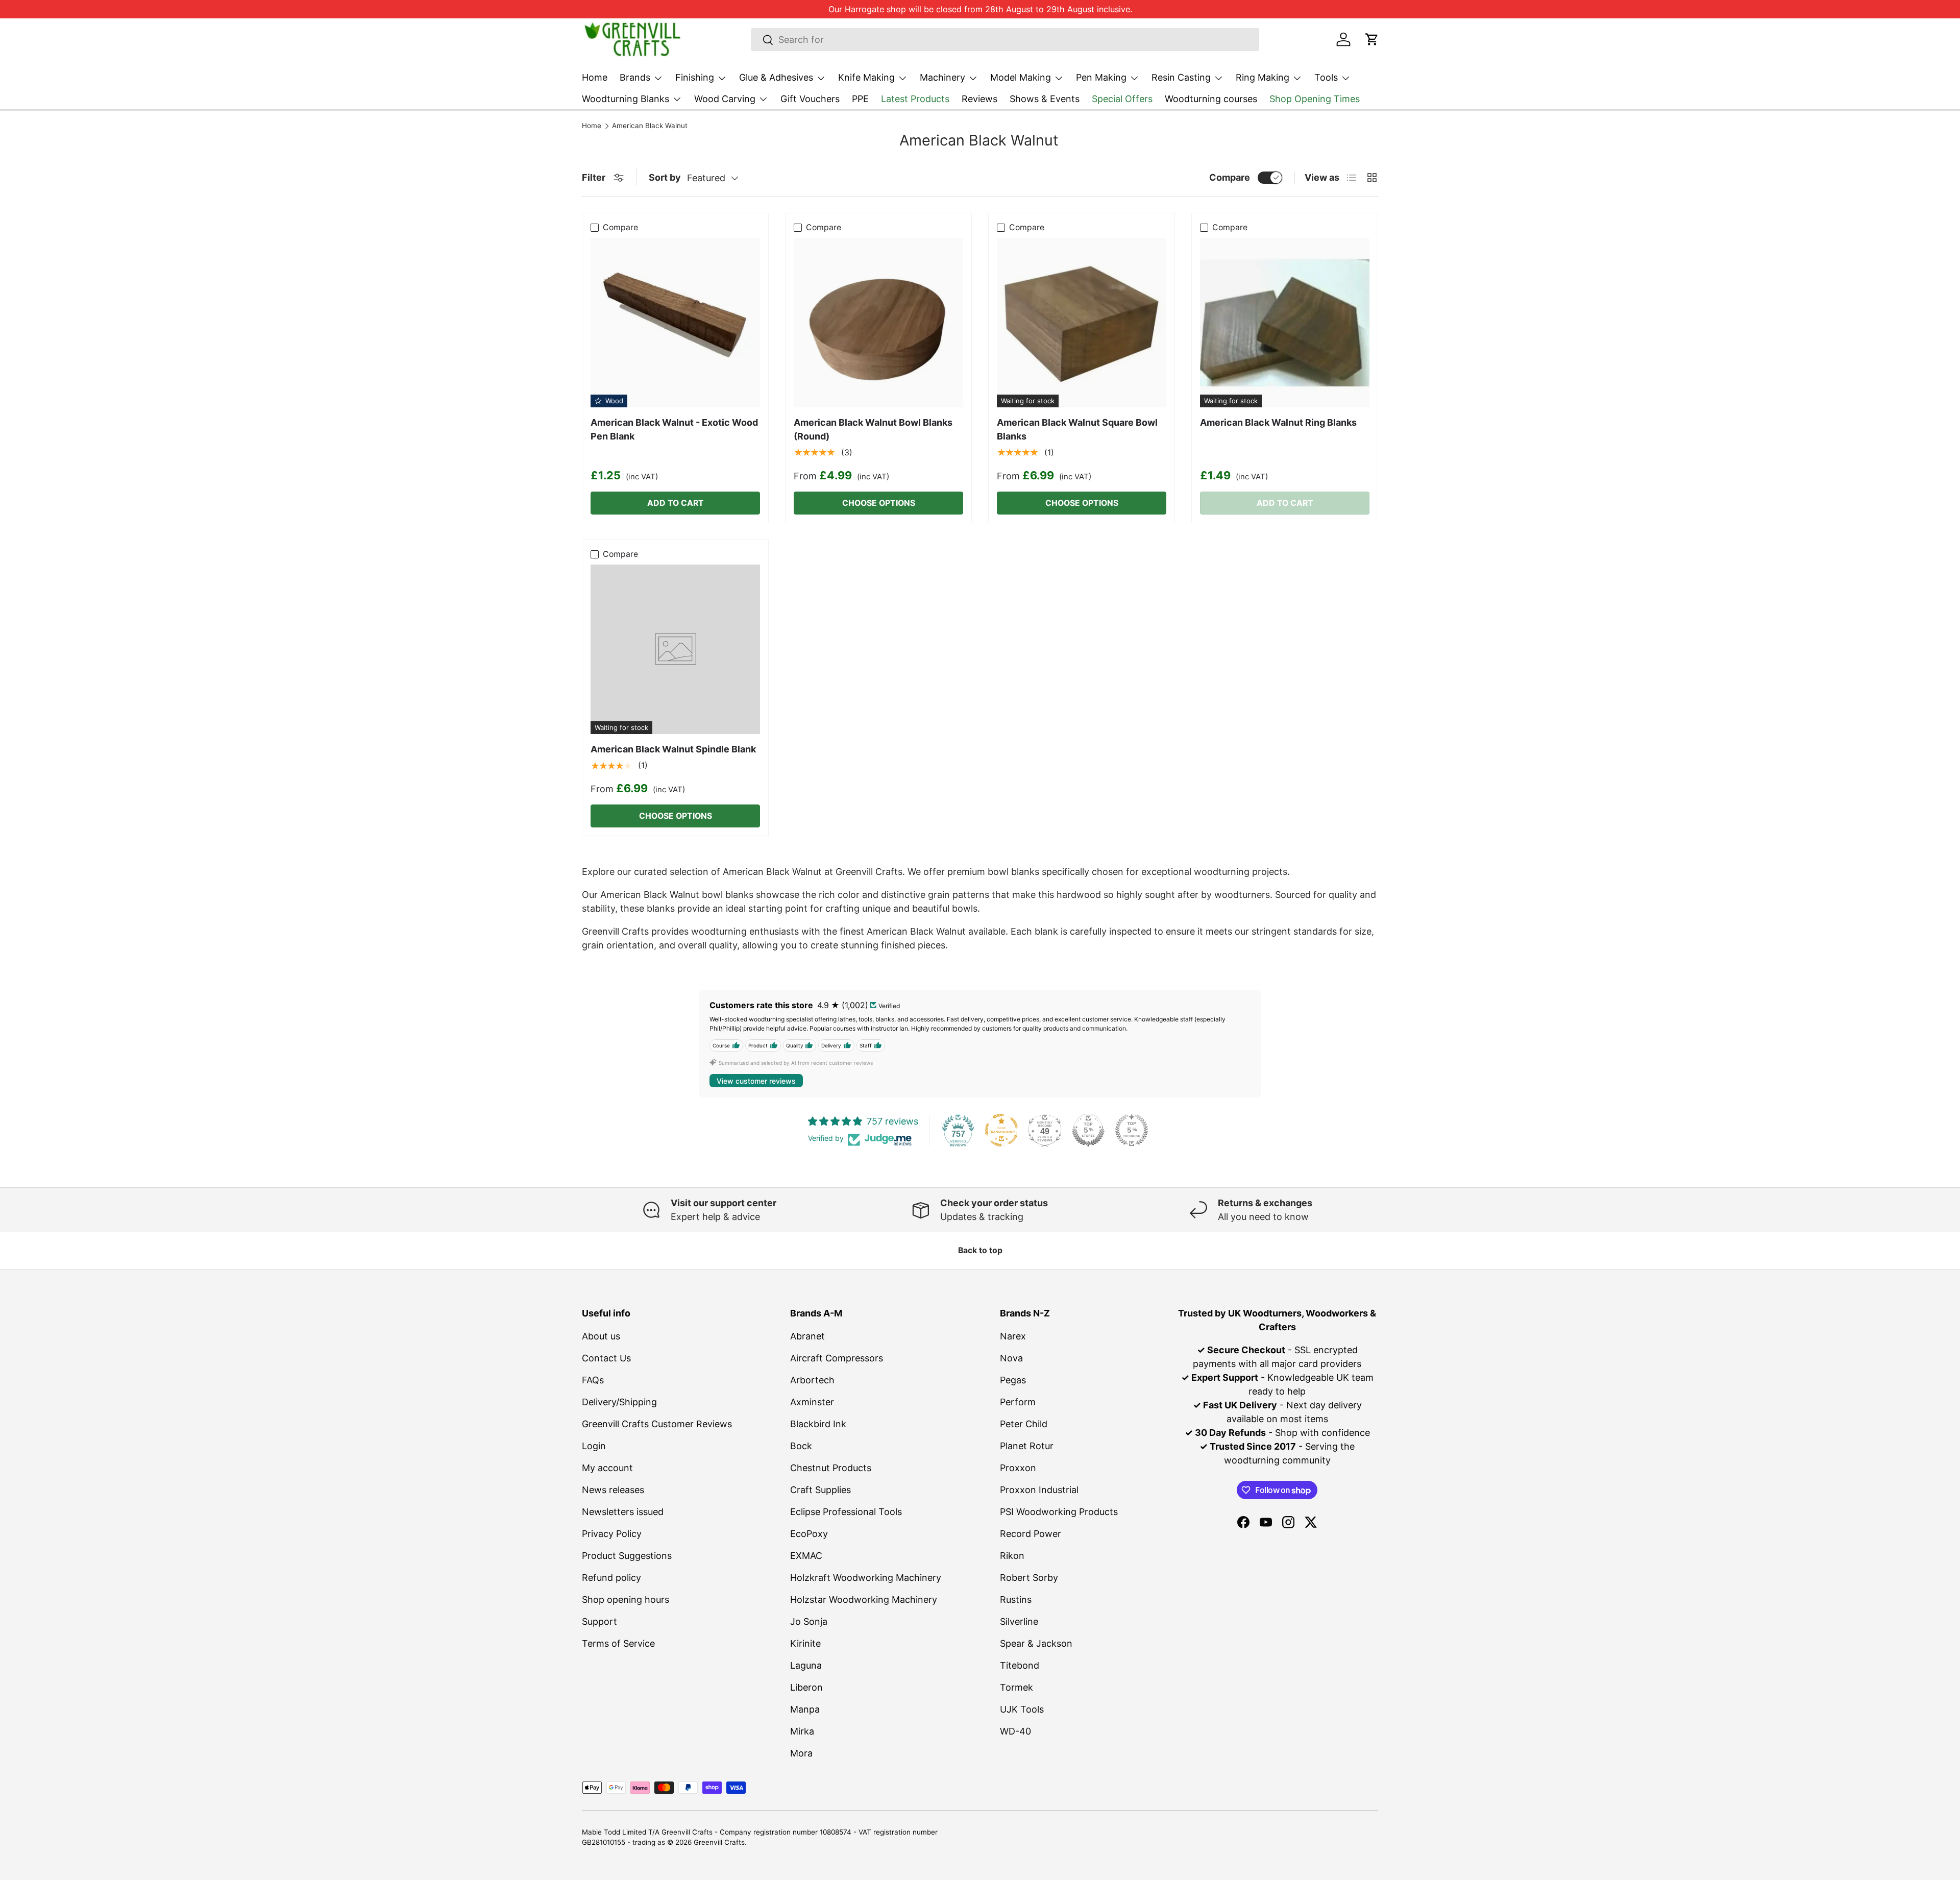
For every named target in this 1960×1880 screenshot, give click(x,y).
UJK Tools (1022, 1709)
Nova (1011, 1358)
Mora (801, 1753)
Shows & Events (1045, 99)
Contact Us (606, 1358)
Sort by (665, 177)
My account (607, 1468)
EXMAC (806, 1556)
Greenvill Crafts (719, 1842)
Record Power (1031, 1534)
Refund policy (611, 1578)
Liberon (806, 1687)
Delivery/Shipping (619, 1402)
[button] (1372, 39)
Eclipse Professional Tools (846, 1512)
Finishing (695, 77)
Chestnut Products (831, 1468)
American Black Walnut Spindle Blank (673, 749)
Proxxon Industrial (1039, 1490)
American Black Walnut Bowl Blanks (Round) (873, 429)
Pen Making (1101, 77)
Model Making (1021, 77)
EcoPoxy (809, 1534)
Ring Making (1263, 77)
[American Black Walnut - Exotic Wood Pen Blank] (675, 323)
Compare (1230, 177)
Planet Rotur (1027, 1446)
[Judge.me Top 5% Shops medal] (1088, 1130)
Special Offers (1122, 99)
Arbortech (812, 1380)
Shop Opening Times (1315, 99)
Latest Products (915, 99)
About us (601, 1336)
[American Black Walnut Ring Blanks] (1285, 323)
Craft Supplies (820, 1490)
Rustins (1016, 1600)
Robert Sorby (1029, 1578)
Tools (1326, 77)
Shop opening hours (626, 1600)
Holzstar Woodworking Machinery (864, 1600)
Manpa (805, 1709)
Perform (1018, 1402)
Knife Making (866, 77)
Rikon (1012, 1556)
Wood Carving (725, 99)
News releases (613, 1490)
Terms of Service (618, 1643)
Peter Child (1024, 1424)
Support (599, 1621)
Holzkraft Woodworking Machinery (866, 1578)
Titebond (1020, 1665)
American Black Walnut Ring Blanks (1278, 422)
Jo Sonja (809, 1621)
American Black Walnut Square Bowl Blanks (1077, 429)
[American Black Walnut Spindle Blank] (675, 649)
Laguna (806, 1665)
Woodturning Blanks (626, 99)
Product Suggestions (627, 1556)
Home (595, 77)
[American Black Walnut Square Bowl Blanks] (1082, 323)
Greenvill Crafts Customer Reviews (657, 1424)
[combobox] (1005, 40)
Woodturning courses (1211, 99)
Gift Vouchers (810, 99)
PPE (860, 99)
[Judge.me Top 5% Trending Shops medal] (1132, 1130)
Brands (635, 77)
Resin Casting (1181, 77)
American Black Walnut (650, 126)
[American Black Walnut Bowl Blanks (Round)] (878, 323)
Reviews (979, 99)
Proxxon (1018, 1468)
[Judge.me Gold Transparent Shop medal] (1001, 1130)
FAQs (593, 1380)
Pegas (1013, 1380)
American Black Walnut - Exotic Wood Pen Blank (674, 429)
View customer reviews (756, 1081)
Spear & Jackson (1036, 1643)
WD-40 (1015, 1731)
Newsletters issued (623, 1512)
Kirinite (805, 1643)
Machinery (942, 77)
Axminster (812, 1402)
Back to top (980, 1250)
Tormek (1016, 1687)
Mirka (802, 1731)
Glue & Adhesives (776, 77)
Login (594, 1446)
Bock (801, 1446)
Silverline (1019, 1621)
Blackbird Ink (818, 1424)
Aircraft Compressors (837, 1358)
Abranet (807, 1336)
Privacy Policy (612, 1534)
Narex (1013, 1336)
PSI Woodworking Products (1059, 1512)
